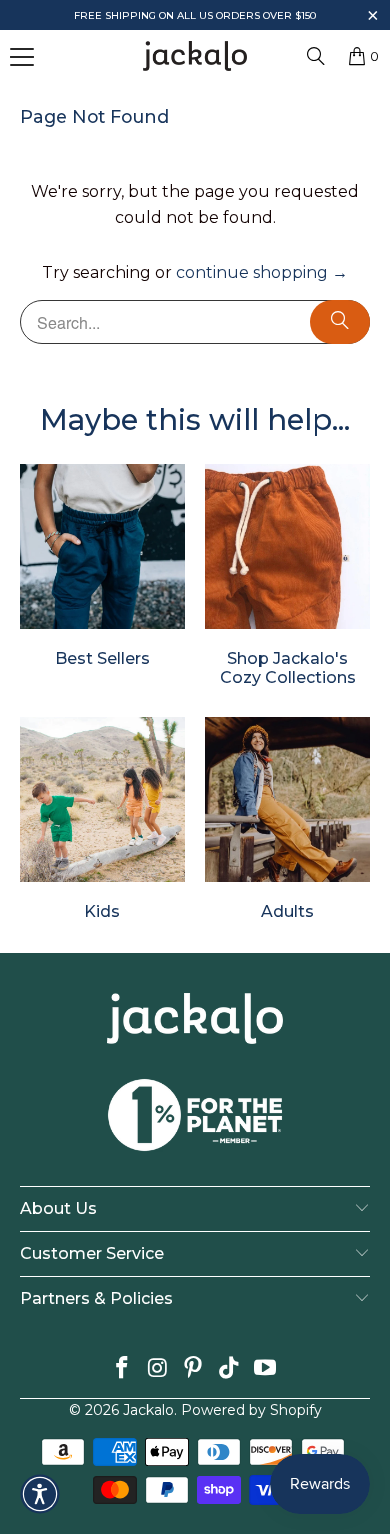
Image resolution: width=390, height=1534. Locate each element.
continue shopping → (262, 272)
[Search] (316, 56)
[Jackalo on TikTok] (230, 1369)
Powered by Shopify (251, 1410)
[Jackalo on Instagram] (158, 1369)
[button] (372, 17)
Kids (102, 819)
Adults (287, 819)
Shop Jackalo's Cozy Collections (287, 576)
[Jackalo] (195, 56)
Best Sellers (102, 566)
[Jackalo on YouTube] (266, 1369)
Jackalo (148, 1410)
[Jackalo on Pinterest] (194, 1369)
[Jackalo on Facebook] (123, 1369)
